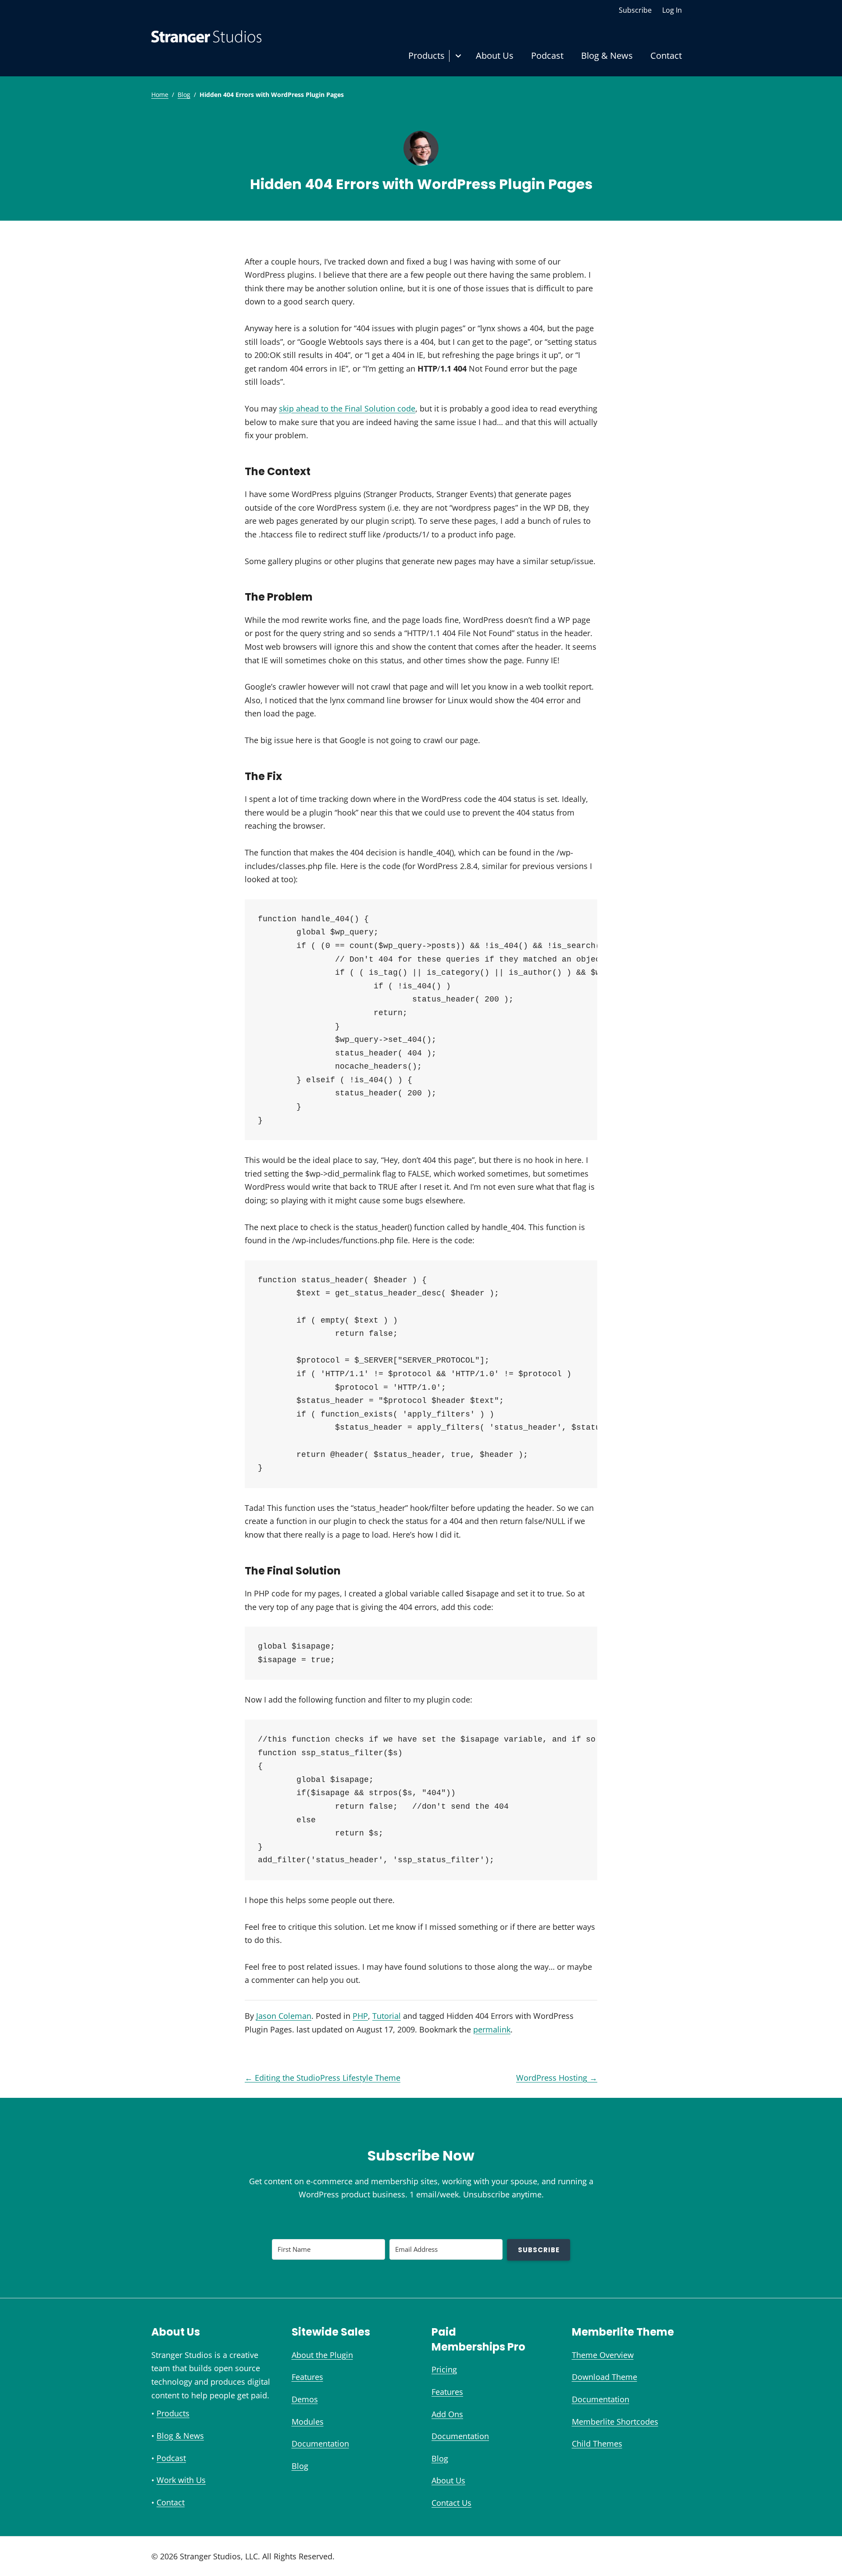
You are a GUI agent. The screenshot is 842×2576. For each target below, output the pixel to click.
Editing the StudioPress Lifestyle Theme (323, 2078)
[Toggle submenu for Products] (458, 56)
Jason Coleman (284, 2016)
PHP (360, 2016)
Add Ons (447, 2414)
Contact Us (451, 2503)
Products (426, 55)
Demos (305, 2399)
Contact (666, 55)
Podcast (547, 55)
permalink (492, 2029)
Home (160, 95)
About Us (495, 55)
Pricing (444, 2369)
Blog (184, 95)
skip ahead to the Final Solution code (347, 408)
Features (307, 2377)
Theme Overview (603, 2355)
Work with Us (181, 2480)
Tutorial (387, 2016)
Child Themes (597, 2444)
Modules (308, 2422)
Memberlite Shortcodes (615, 2422)
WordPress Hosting (557, 2078)
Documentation (320, 2444)
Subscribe (635, 10)
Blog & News (607, 55)
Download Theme (605, 2377)
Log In (672, 10)
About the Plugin (322, 2355)
